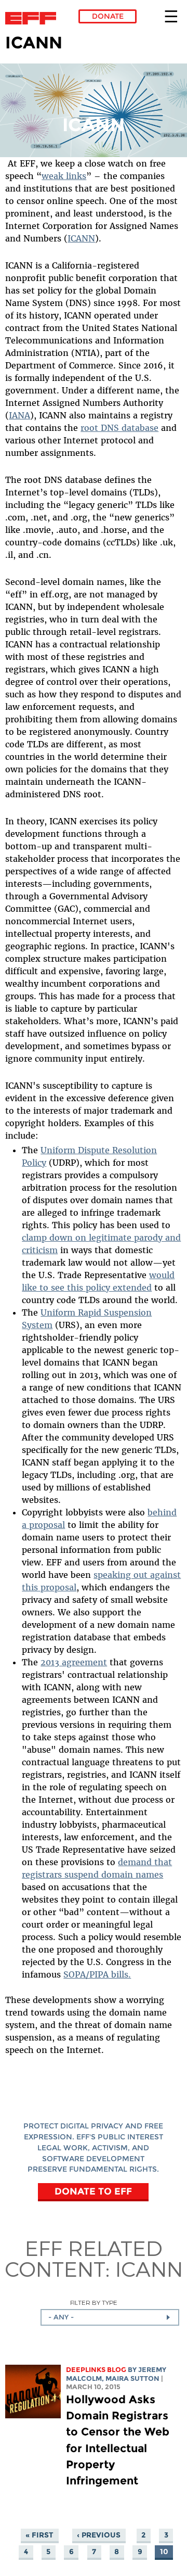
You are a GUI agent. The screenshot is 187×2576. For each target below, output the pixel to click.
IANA (19, 415)
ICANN (81, 238)
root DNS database (119, 428)
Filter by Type (94, 2303)
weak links (64, 176)
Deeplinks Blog (96, 2370)
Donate (108, 16)
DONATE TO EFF (93, 2191)
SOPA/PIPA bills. (97, 1974)
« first (39, 2535)
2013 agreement (74, 1662)
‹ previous (99, 2535)
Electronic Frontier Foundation (34, 18)
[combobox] (110, 2317)
